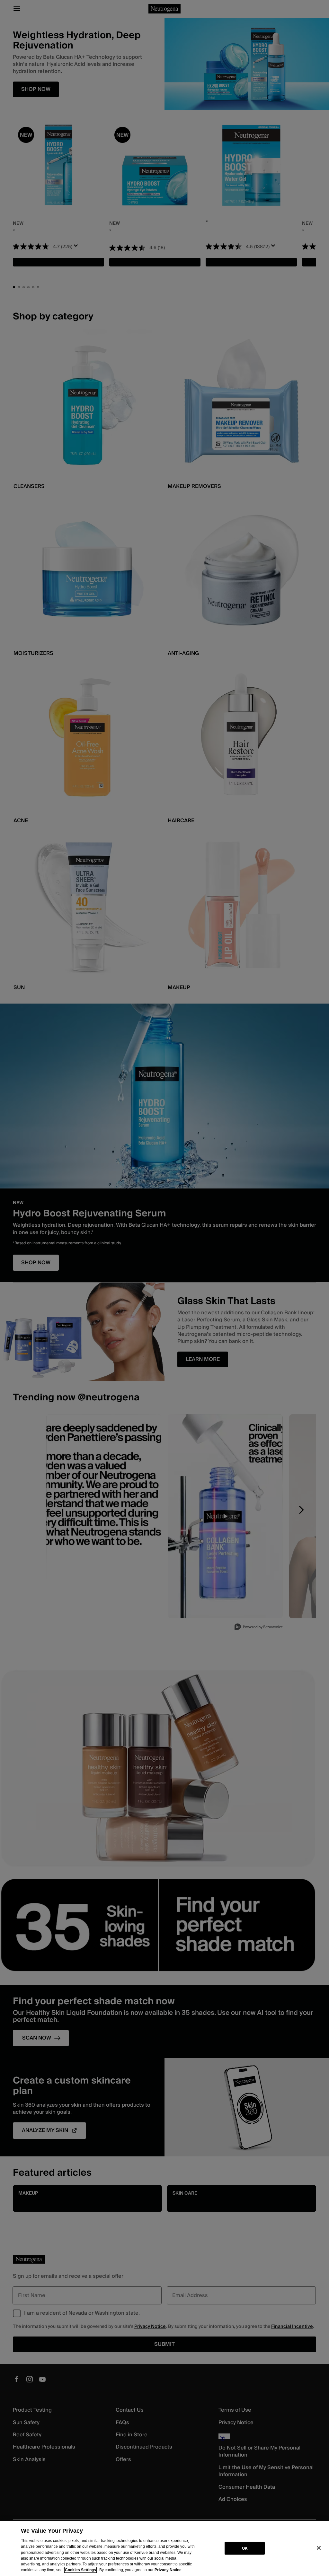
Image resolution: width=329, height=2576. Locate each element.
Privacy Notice (168, 2570)
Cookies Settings (80, 2570)
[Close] (319, 2548)
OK (245, 2548)
